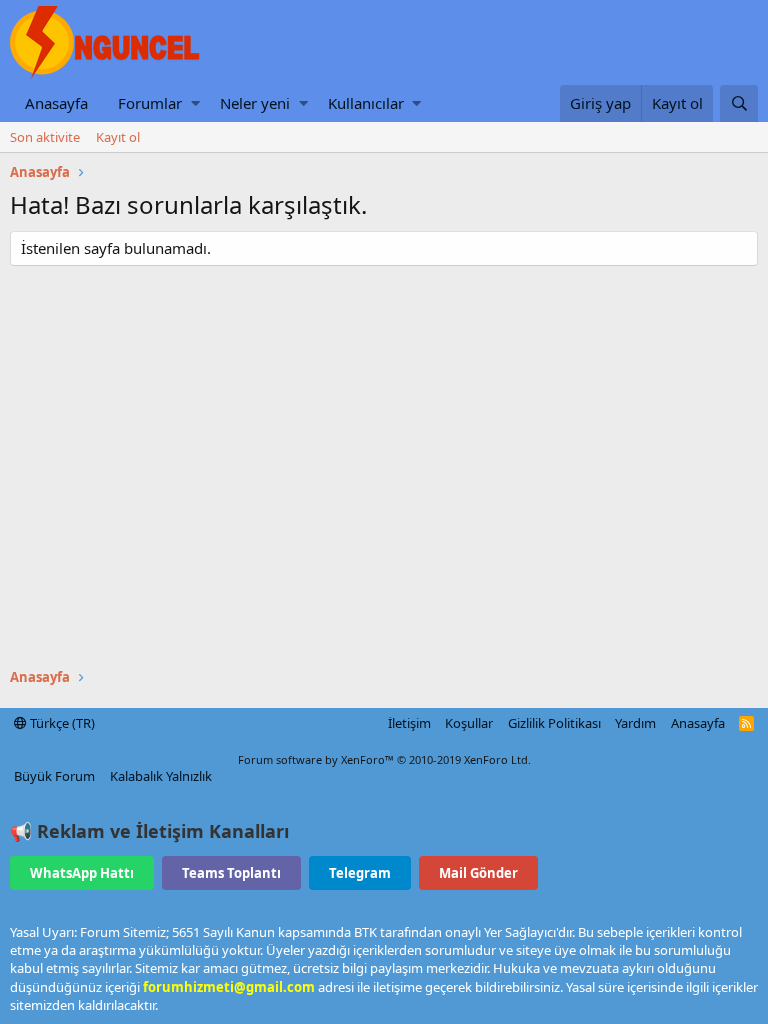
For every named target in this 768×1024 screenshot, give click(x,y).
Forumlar (150, 103)
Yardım (635, 723)
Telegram (360, 873)
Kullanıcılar (366, 103)
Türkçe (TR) (61, 723)
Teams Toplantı (231, 873)
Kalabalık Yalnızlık (161, 776)
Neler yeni (255, 103)
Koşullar (469, 723)
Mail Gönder (478, 873)
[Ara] (739, 103)
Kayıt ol (118, 137)
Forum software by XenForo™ (384, 759)
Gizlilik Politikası (554, 723)
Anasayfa (56, 103)
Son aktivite (45, 137)
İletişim (409, 723)
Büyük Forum (54, 776)
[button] (195, 103)
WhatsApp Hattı (82, 873)
